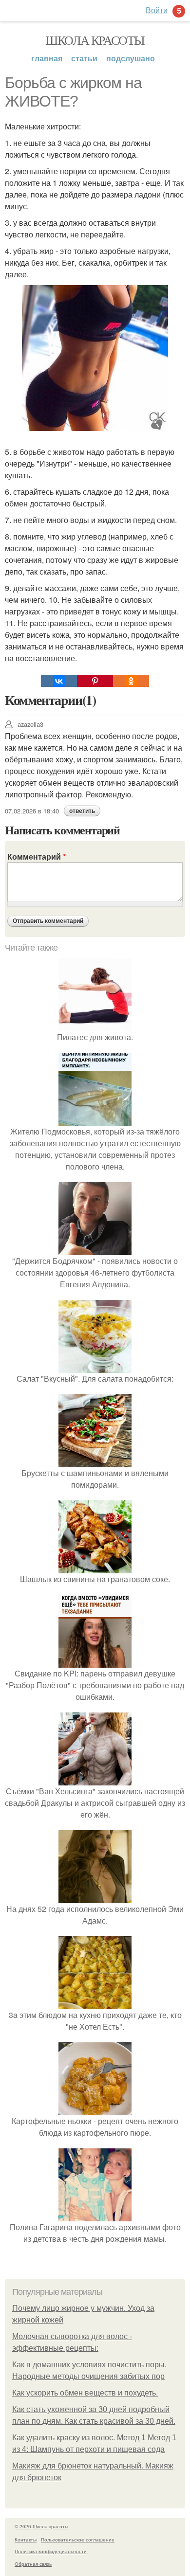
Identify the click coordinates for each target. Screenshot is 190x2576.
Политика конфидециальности (51, 2551)
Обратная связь (33, 2564)
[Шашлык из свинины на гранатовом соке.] (95, 1567)
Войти (157, 10)
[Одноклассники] (131, 681)
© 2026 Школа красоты (41, 2526)
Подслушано (131, 58)
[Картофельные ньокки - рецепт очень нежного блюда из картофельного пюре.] (95, 2109)
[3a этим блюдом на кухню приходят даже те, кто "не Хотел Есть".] (95, 2003)
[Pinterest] (95, 681)
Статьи (84, 58)
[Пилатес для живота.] (95, 1025)
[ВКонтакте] (59, 681)
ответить (82, 811)
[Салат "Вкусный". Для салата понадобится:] (95, 1367)
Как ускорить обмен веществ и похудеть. (85, 2393)
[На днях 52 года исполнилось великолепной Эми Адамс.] (95, 1897)
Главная (47, 58)
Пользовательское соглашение (78, 2540)
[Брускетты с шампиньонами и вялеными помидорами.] (95, 1461)
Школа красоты (95, 40)
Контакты (26, 2540)
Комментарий (37, 856)
